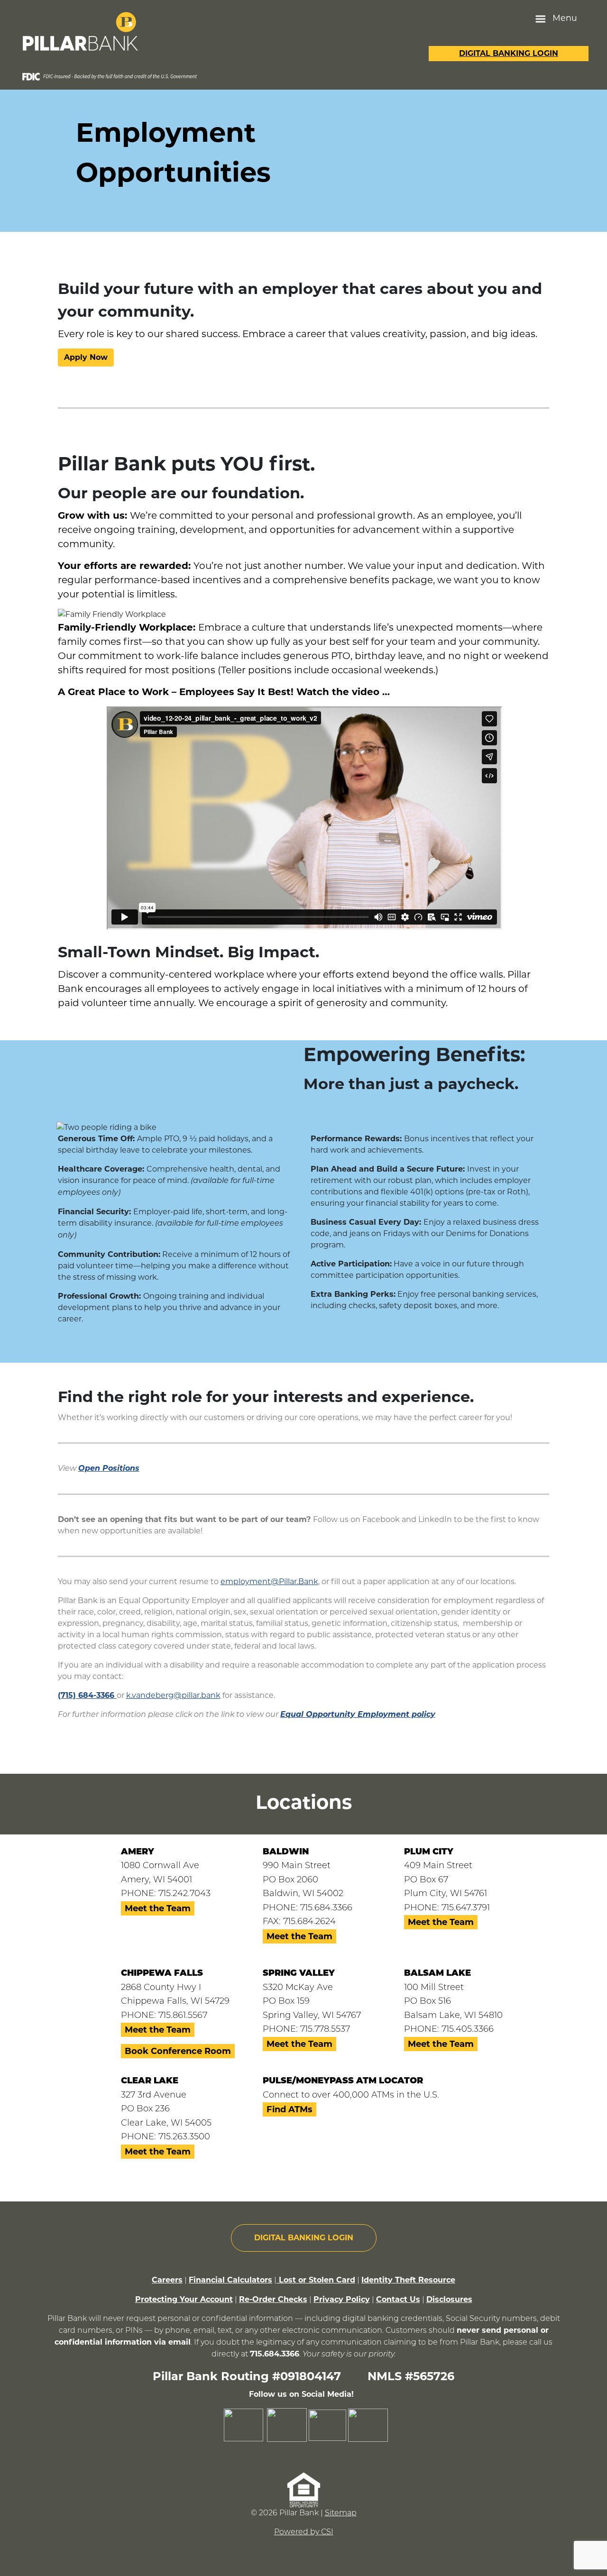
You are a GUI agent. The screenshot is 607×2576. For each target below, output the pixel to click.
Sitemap (341, 2513)
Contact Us (398, 2299)
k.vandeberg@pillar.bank (173, 1695)
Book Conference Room (178, 2051)
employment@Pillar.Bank (269, 1581)
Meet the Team (158, 1908)
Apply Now (86, 357)
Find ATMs (290, 2109)
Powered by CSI (304, 2532)
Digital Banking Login (509, 53)
